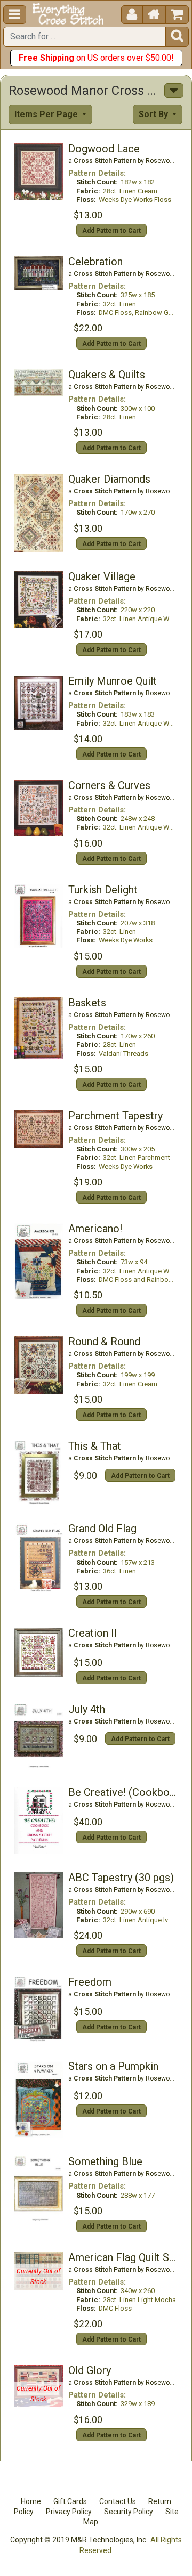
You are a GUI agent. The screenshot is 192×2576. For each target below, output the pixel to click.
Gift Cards (70, 2501)
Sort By (154, 114)
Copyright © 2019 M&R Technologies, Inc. (79, 2540)
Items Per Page (47, 114)
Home (31, 2501)
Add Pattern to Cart (111, 231)
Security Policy (129, 2512)
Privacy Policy (69, 2512)
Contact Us (118, 2501)
